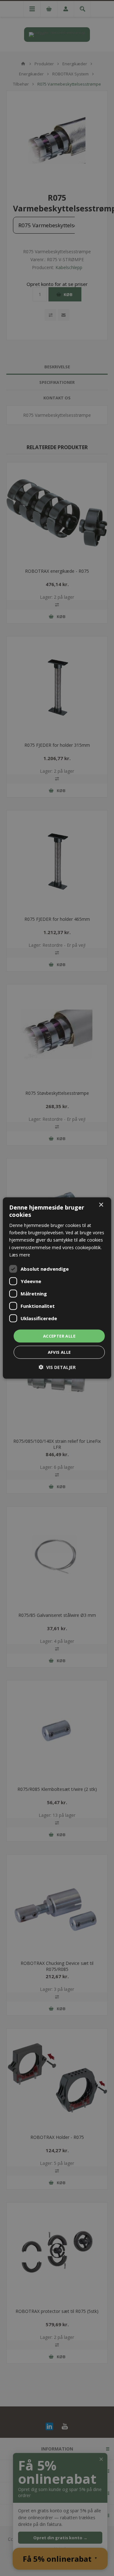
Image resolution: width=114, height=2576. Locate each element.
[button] (57, 1367)
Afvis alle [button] (59, 1352)
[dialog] (57, 1288)
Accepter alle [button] (59, 1336)
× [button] (101, 1205)
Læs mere (20, 1254)
